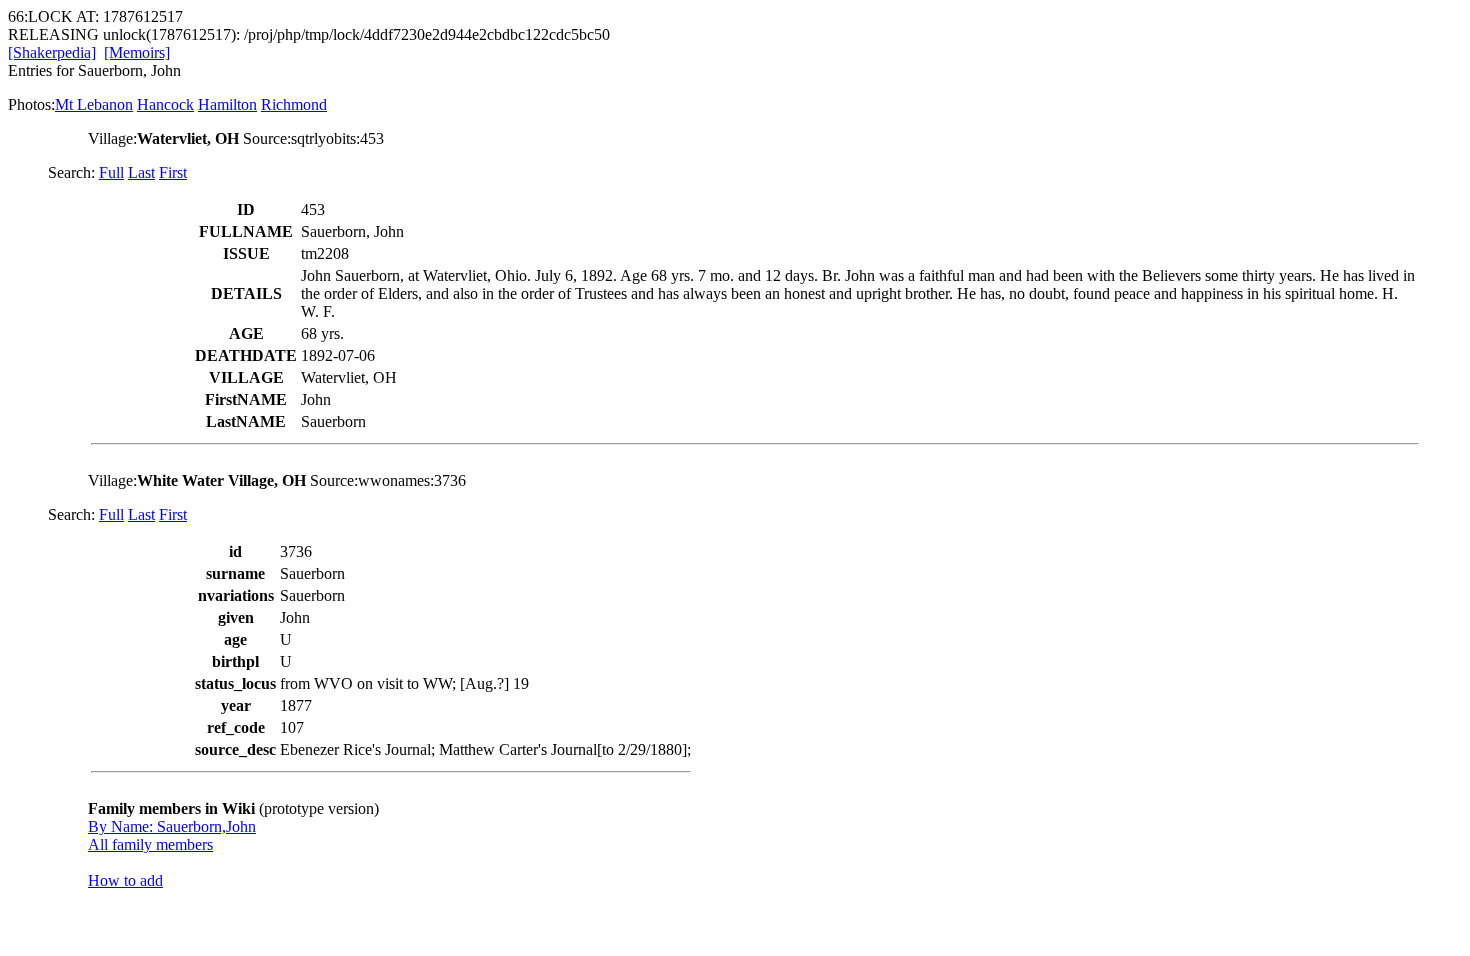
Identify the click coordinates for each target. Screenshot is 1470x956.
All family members (150, 844)
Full (111, 172)
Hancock (165, 104)
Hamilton (227, 104)
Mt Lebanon (94, 104)
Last (141, 172)
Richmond (294, 104)
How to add (125, 880)
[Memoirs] (137, 52)
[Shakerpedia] (52, 52)
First (173, 172)
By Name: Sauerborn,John (172, 826)
